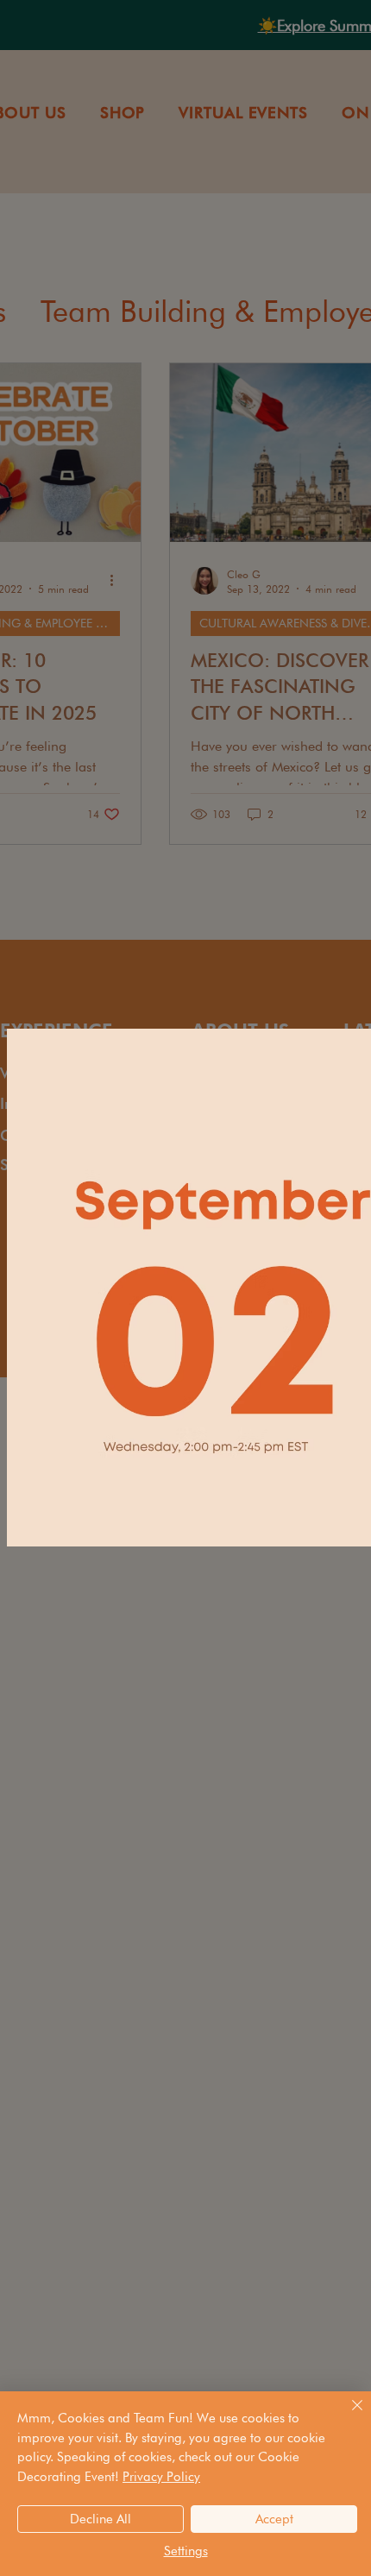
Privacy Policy (161, 2477)
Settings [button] (186, 2551)
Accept (274, 2519)
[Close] (347, 2415)
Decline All (101, 2519)
